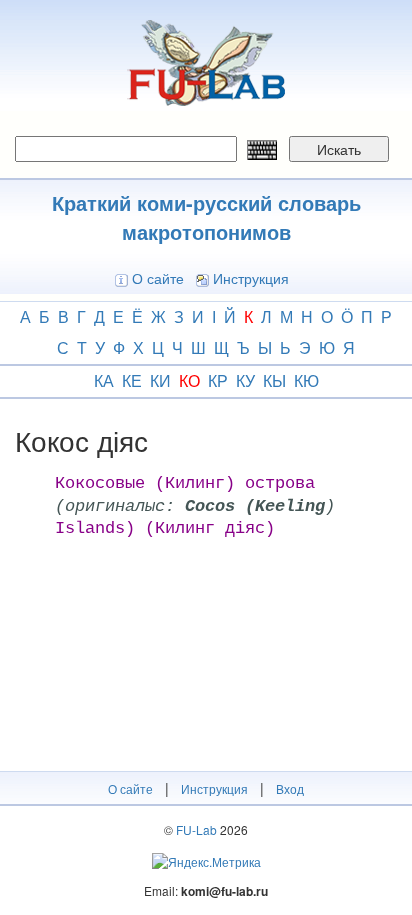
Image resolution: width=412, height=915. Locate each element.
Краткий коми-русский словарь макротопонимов (206, 217)
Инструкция (251, 278)
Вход (290, 788)
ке (132, 380)
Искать (339, 149)
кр (218, 380)
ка (104, 380)
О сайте (158, 278)
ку (245, 380)
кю (306, 380)
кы (274, 380)
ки (160, 380)
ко (189, 380)
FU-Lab (196, 829)
